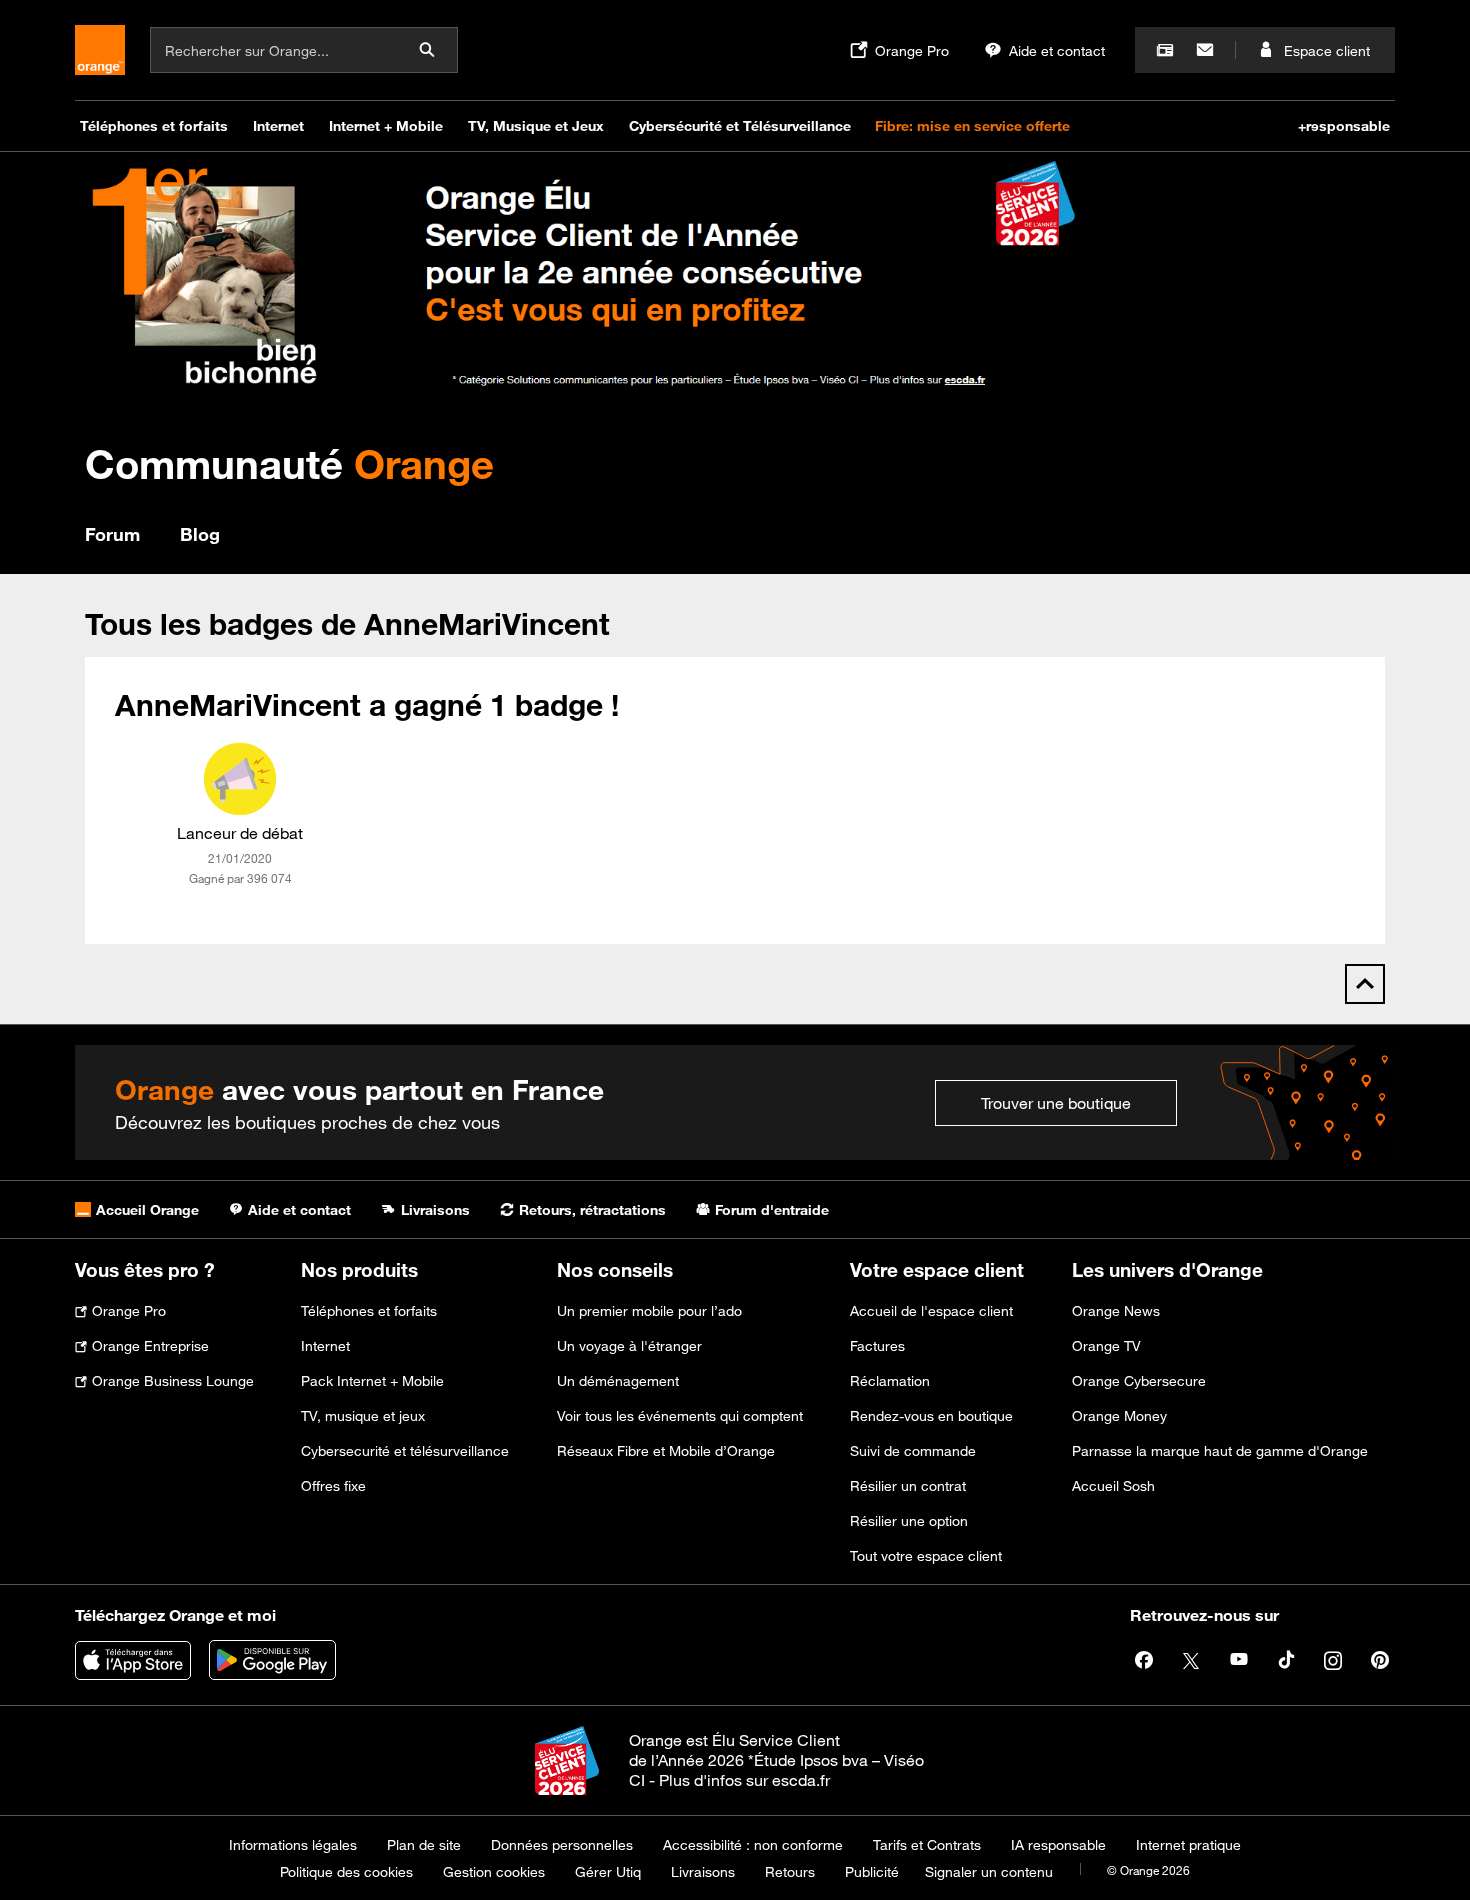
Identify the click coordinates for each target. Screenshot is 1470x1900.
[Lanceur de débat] (240, 779)
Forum (112, 534)
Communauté (289, 463)
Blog (200, 534)
